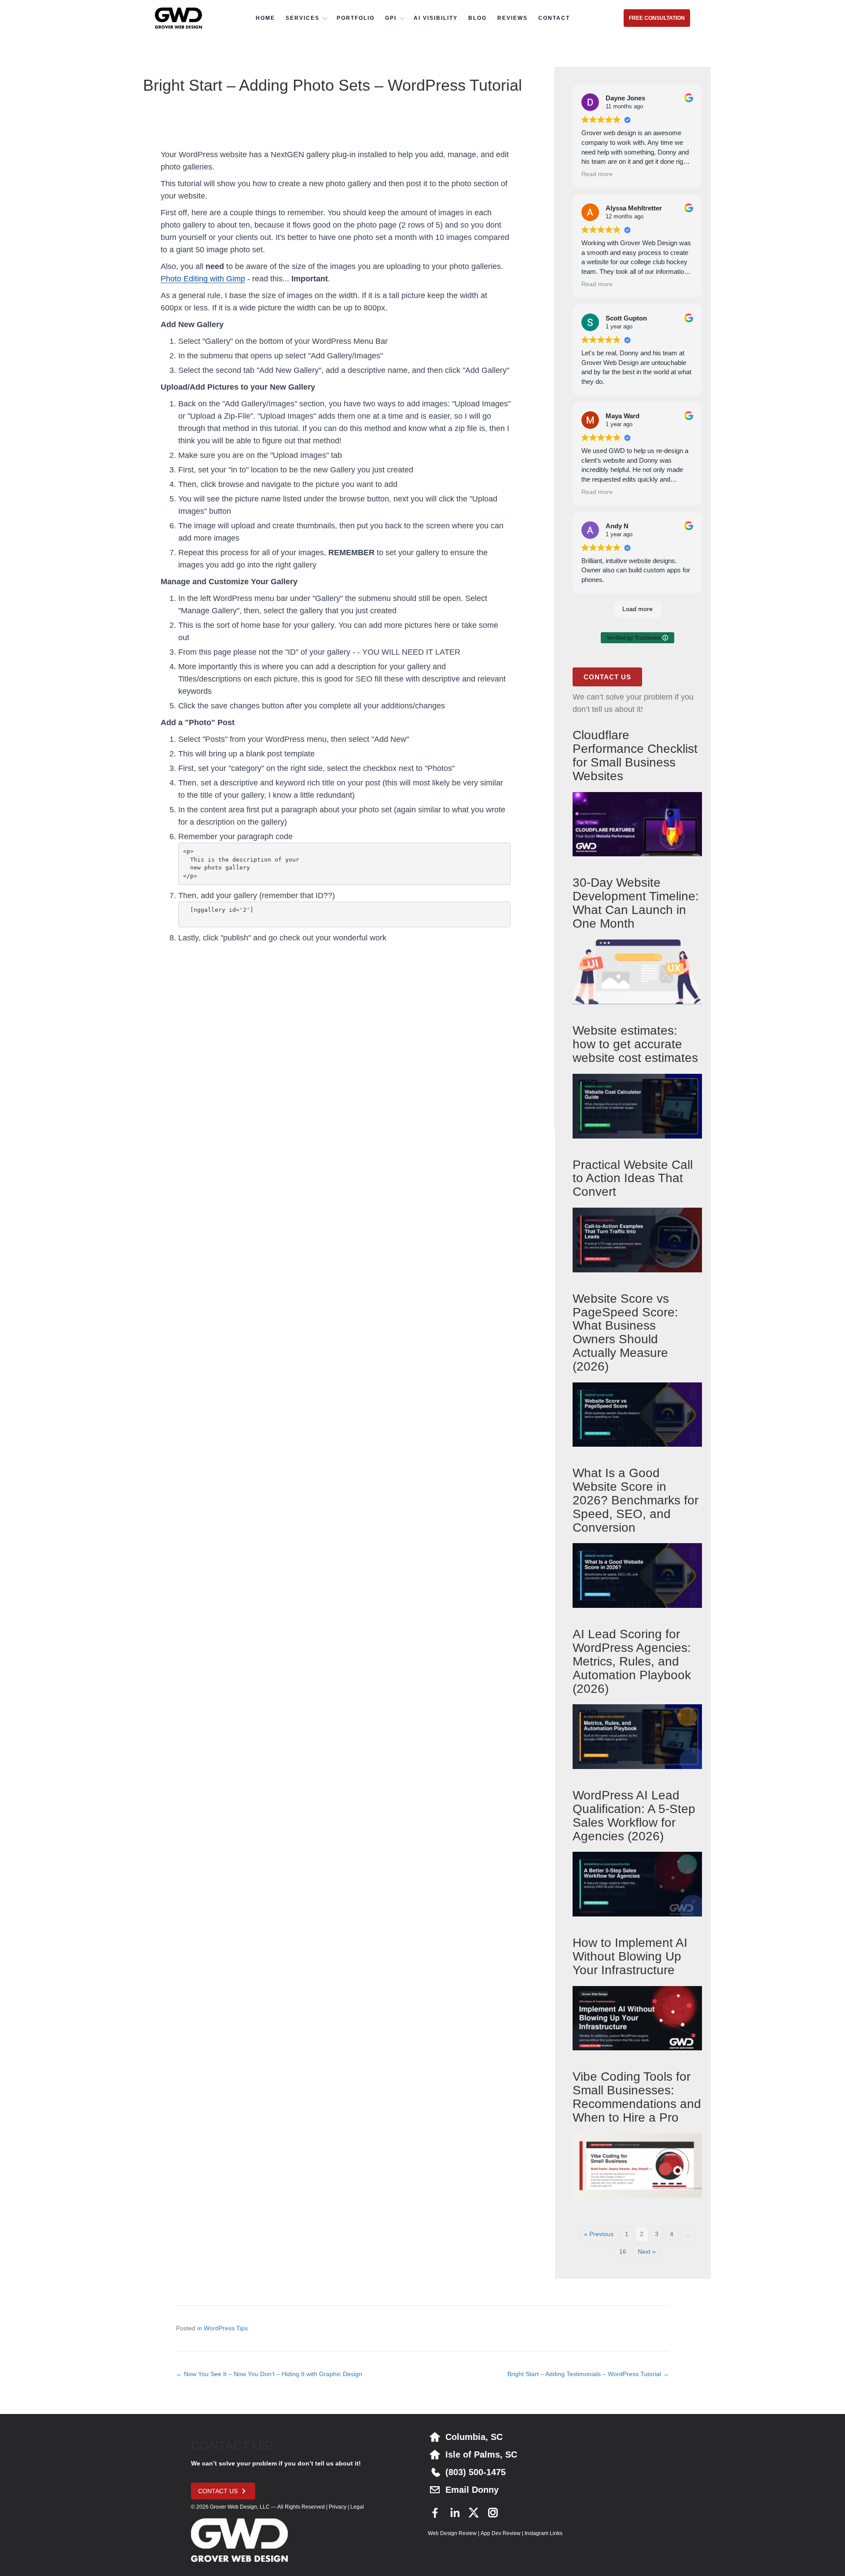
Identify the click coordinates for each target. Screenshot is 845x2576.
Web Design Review (452, 2533)
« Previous (599, 2234)
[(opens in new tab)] (336, 1075)
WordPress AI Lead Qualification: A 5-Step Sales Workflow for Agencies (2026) (634, 1815)
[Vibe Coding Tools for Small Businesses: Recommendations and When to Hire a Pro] (637, 2165)
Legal (357, 2507)
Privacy (338, 2507)
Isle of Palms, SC (481, 2454)
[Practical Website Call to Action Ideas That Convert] (637, 1239)
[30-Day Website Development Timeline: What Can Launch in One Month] (637, 971)
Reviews (513, 18)
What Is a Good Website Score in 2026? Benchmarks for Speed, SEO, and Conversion (636, 1500)
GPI (391, 18)
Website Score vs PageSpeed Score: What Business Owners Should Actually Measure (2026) (625, 1332)
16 (623, 2252)
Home (265, 18)
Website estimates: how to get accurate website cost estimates (635, 1044)
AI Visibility (436, 18)
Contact (554, 18)
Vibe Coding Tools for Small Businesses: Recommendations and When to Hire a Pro (637, 2097)
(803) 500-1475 (476, 2472)
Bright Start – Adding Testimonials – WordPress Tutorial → (588, 2374)
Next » (647, 2252)
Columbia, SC (474, 2437)
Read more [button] (597, 174)
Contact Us (607, 677)
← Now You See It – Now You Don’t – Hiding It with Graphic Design (269, 2374)
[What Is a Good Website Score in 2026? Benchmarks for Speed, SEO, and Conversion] (637, 1575)
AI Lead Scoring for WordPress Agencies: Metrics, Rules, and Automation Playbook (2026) (632, 1661)
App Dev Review (501, 2533)
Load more (637, 609)
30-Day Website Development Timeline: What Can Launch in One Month (636, 903)
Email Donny (472, 2490)
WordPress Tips (226, 2328)
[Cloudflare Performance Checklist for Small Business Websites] (637, 824)
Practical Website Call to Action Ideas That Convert (633, 1178)
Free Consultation (657, 18)
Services (303, 18)
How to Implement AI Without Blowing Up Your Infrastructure (630, 1956)
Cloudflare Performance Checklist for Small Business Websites (635, 755)
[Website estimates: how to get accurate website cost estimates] (637, 1106)
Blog (478, 18)
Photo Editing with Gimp (203, 279)
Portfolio (356, 18)
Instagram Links (544, 2533)
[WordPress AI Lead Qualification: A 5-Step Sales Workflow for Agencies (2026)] (637, 1883)
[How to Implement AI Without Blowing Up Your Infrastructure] (637, 2018)
